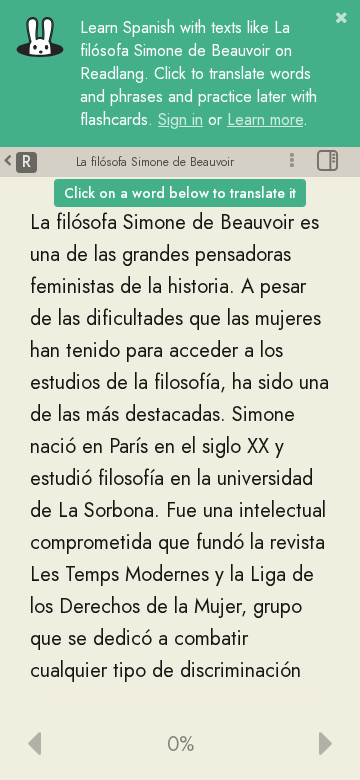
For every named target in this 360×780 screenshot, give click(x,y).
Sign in (180, 119)
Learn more (265, 119)
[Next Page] (291, 745)
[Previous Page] (69, 745)
